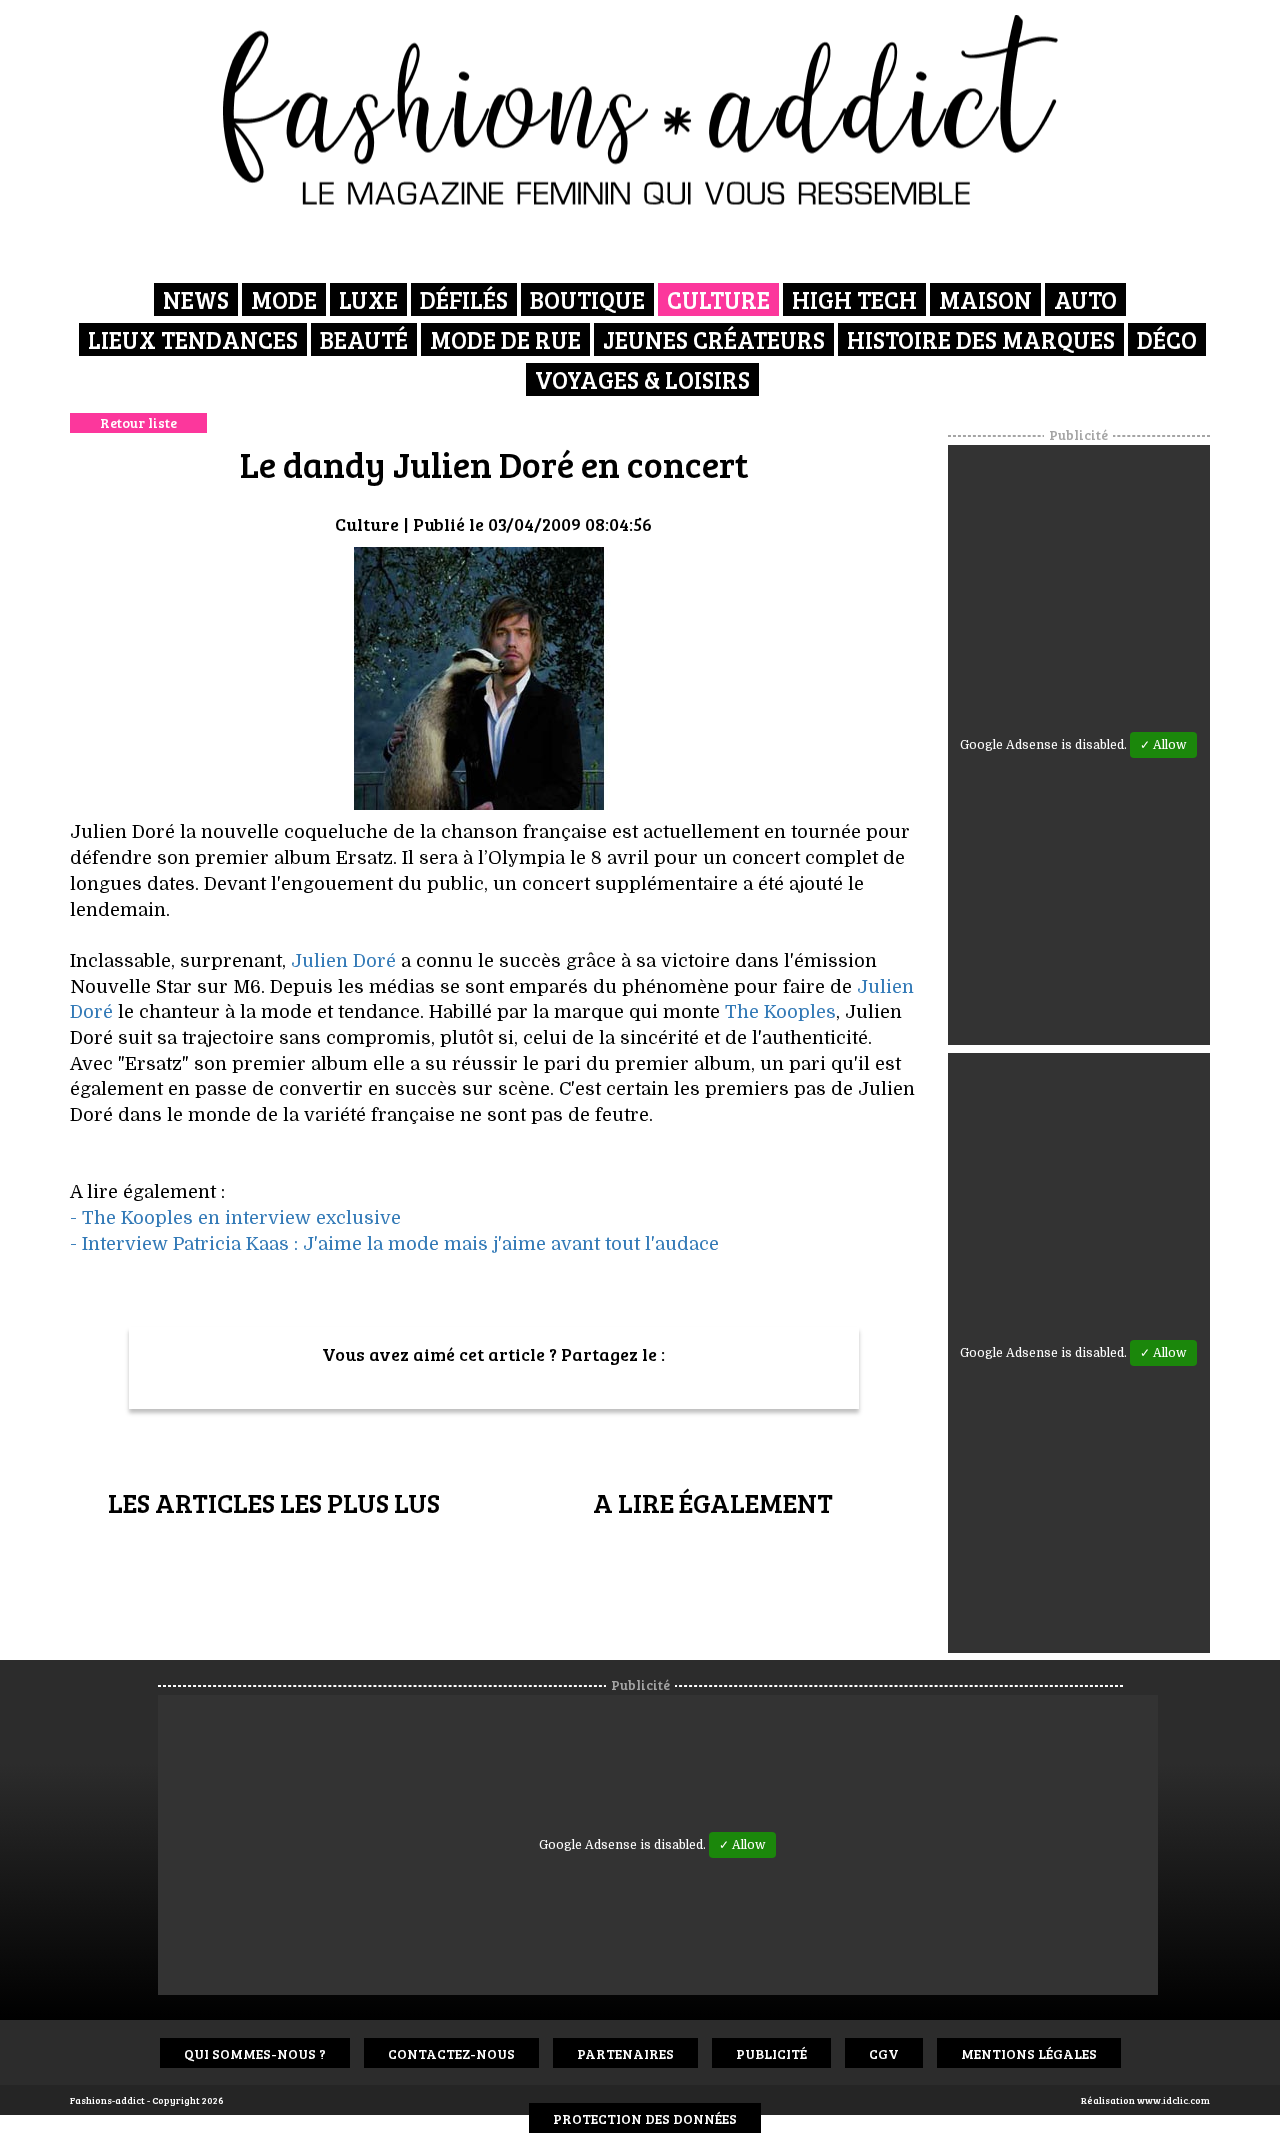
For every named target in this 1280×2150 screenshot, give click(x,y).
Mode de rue (505, 339)
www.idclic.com (1173, 2100)
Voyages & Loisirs (642, 379)
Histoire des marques (981, 339)
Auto (1085, 299)
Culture (718, 299)
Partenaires (625, 2053)
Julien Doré (343, 961)
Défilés (464, 299)
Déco (1167, 339)
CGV (884, 2053)
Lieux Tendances (193, 339)
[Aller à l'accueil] (640, 110)
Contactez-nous (451, 2053)
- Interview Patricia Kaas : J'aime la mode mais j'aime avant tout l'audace (394, 1244)
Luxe (368, 299)
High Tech (854, 299)
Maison (985, 299)
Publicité (771, 2053)
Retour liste (138, 422)
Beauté (364, 339)
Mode (284, 299)
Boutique (587, 299)
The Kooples (780, 1012)
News (196, 299)
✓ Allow (1163, 745)
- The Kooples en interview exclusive (235, 1218)
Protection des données (645, 2118)
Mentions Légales (1029, 2053)
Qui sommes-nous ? (255, 2053)
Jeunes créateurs (714, 339)
